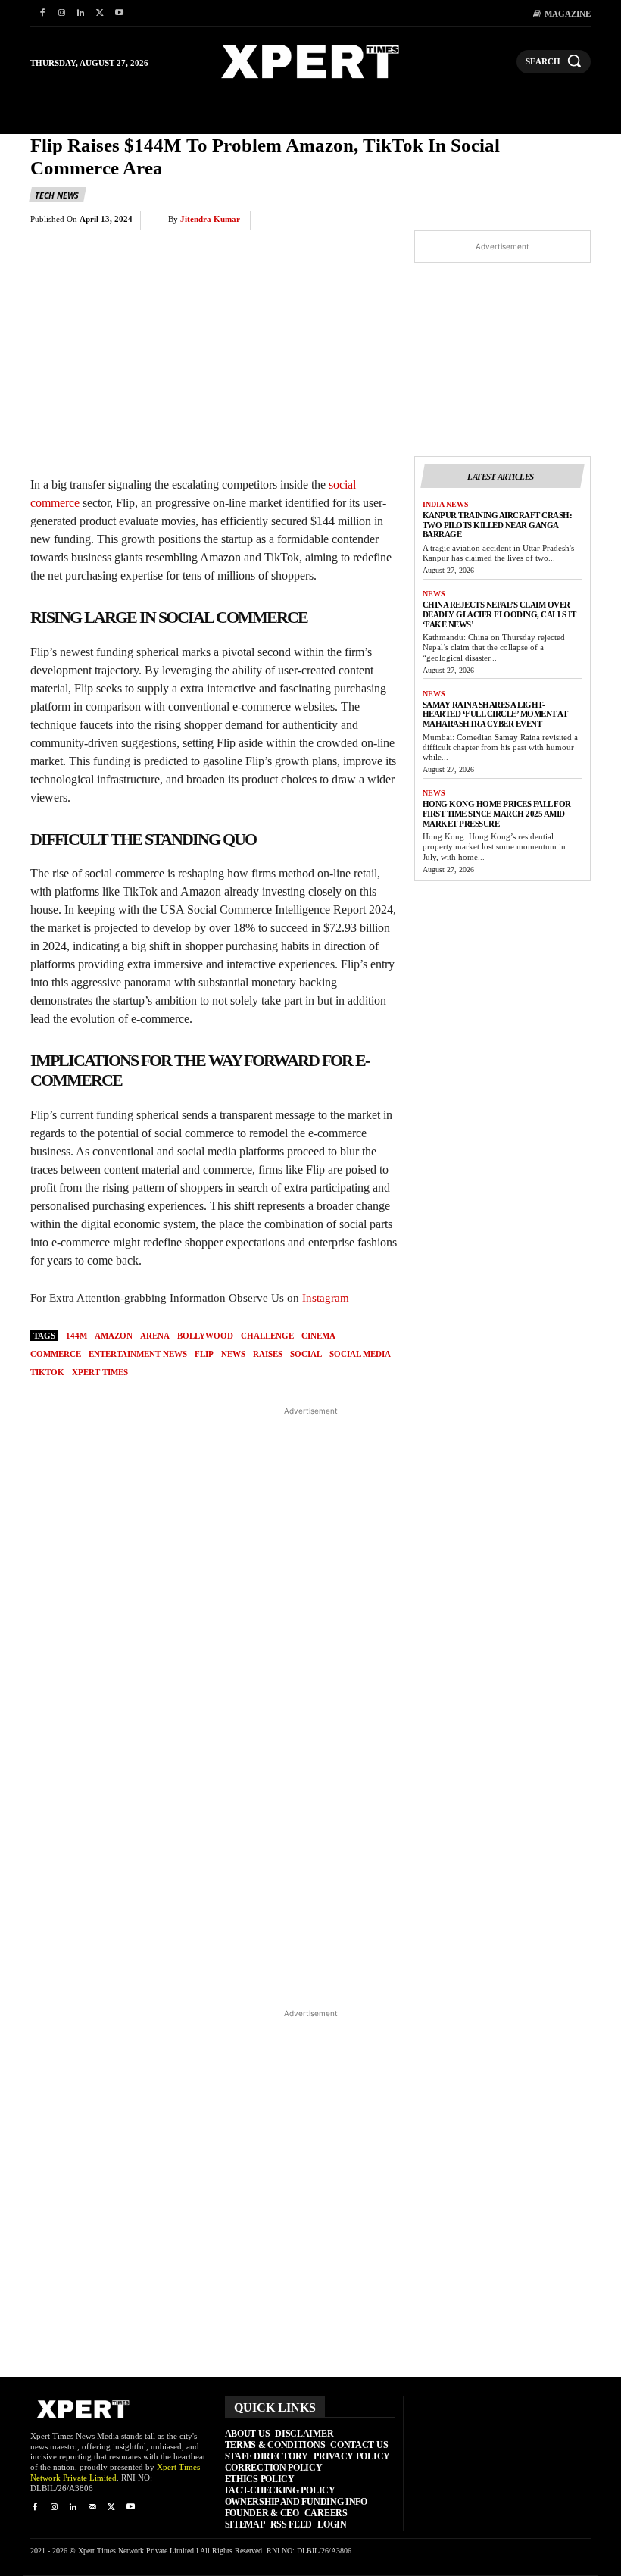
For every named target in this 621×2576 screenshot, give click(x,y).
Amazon (114, 1336)
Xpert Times (100, 1372)
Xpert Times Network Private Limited (115, 2472)
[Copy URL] (539, 220)
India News (446, 504)
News (434, 594)
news (233, 1354)
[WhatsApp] (435, 220)
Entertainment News (138, 1354)
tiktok (47, 1372)
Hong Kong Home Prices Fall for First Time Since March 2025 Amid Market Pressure (497, 813)
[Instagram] (61, 13)
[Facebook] (42, 13)
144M (76, 1336)
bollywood (205, 1336)
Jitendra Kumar (210, 219)
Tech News (57, 195)
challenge (267, 1336)
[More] (575, 220)
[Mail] (92, 2507)
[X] (100, 13)
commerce (56, 1354)
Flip (204, 1354)
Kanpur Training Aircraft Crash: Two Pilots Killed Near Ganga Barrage (498, 525)
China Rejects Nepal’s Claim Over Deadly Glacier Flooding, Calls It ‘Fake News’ (499, 614)
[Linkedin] (81, 13)
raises (268, 1354)
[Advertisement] (311, 1707)
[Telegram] (504, 220)
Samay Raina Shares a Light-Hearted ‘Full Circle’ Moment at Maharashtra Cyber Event (495, 714)
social (306, 1354)
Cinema (318, 1336)
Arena (155, 1336)
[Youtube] (119, 13)
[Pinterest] (400, 220)
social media (360, 1354)
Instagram (326, 1298)
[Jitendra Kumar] (158, 220)
